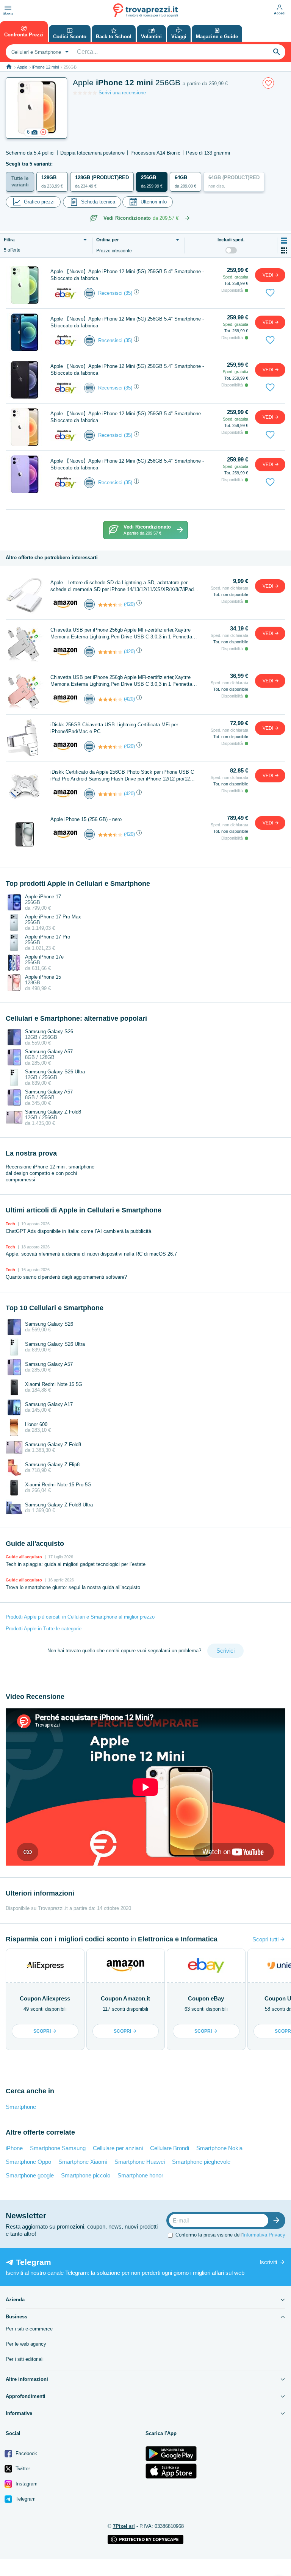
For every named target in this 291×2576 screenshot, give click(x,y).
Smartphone (21, 2107)
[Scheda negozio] (66, 293)
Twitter (22, 2469)
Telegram (25, 2499)
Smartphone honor (140, 2175)
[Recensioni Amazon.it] (110, 605)
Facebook (26, 2453)
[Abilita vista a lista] (284, 241)
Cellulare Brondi (170, 2148)
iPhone (14, 2148)
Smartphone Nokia (219, 2148)
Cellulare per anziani (118, 2148)
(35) (128, 293)
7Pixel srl (124, 2526)
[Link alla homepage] (9, 67)
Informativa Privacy (264, 2235)
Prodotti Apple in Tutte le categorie (44, 1629)
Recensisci (110, 293)
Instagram (26, 2484)
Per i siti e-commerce (29, 2329)
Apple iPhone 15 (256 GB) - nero (86, 819)
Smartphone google (30, 2175)
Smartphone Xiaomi (83, 2162)
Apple (22, 67)
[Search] (277, 52)
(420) (129, 604)
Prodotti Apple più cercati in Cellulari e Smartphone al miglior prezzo (80, 1617)
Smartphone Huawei (140, 2162)
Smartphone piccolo (86, 2175)
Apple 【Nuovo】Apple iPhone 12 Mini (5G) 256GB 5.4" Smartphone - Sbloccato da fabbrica (127, 275)
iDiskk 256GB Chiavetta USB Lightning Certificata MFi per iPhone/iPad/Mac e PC (114, 728)
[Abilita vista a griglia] (284, 250)
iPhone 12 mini (45, 67)
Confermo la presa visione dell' (230, 2235)
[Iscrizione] (278, 2220)
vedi (268, 275)
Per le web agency (26, 2344)
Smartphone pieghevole (201, 2162)
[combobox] (39, 52)
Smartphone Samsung (58, 2148)
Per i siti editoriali (25, 2359)
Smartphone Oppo (28, 2162)
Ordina (108, 240)
